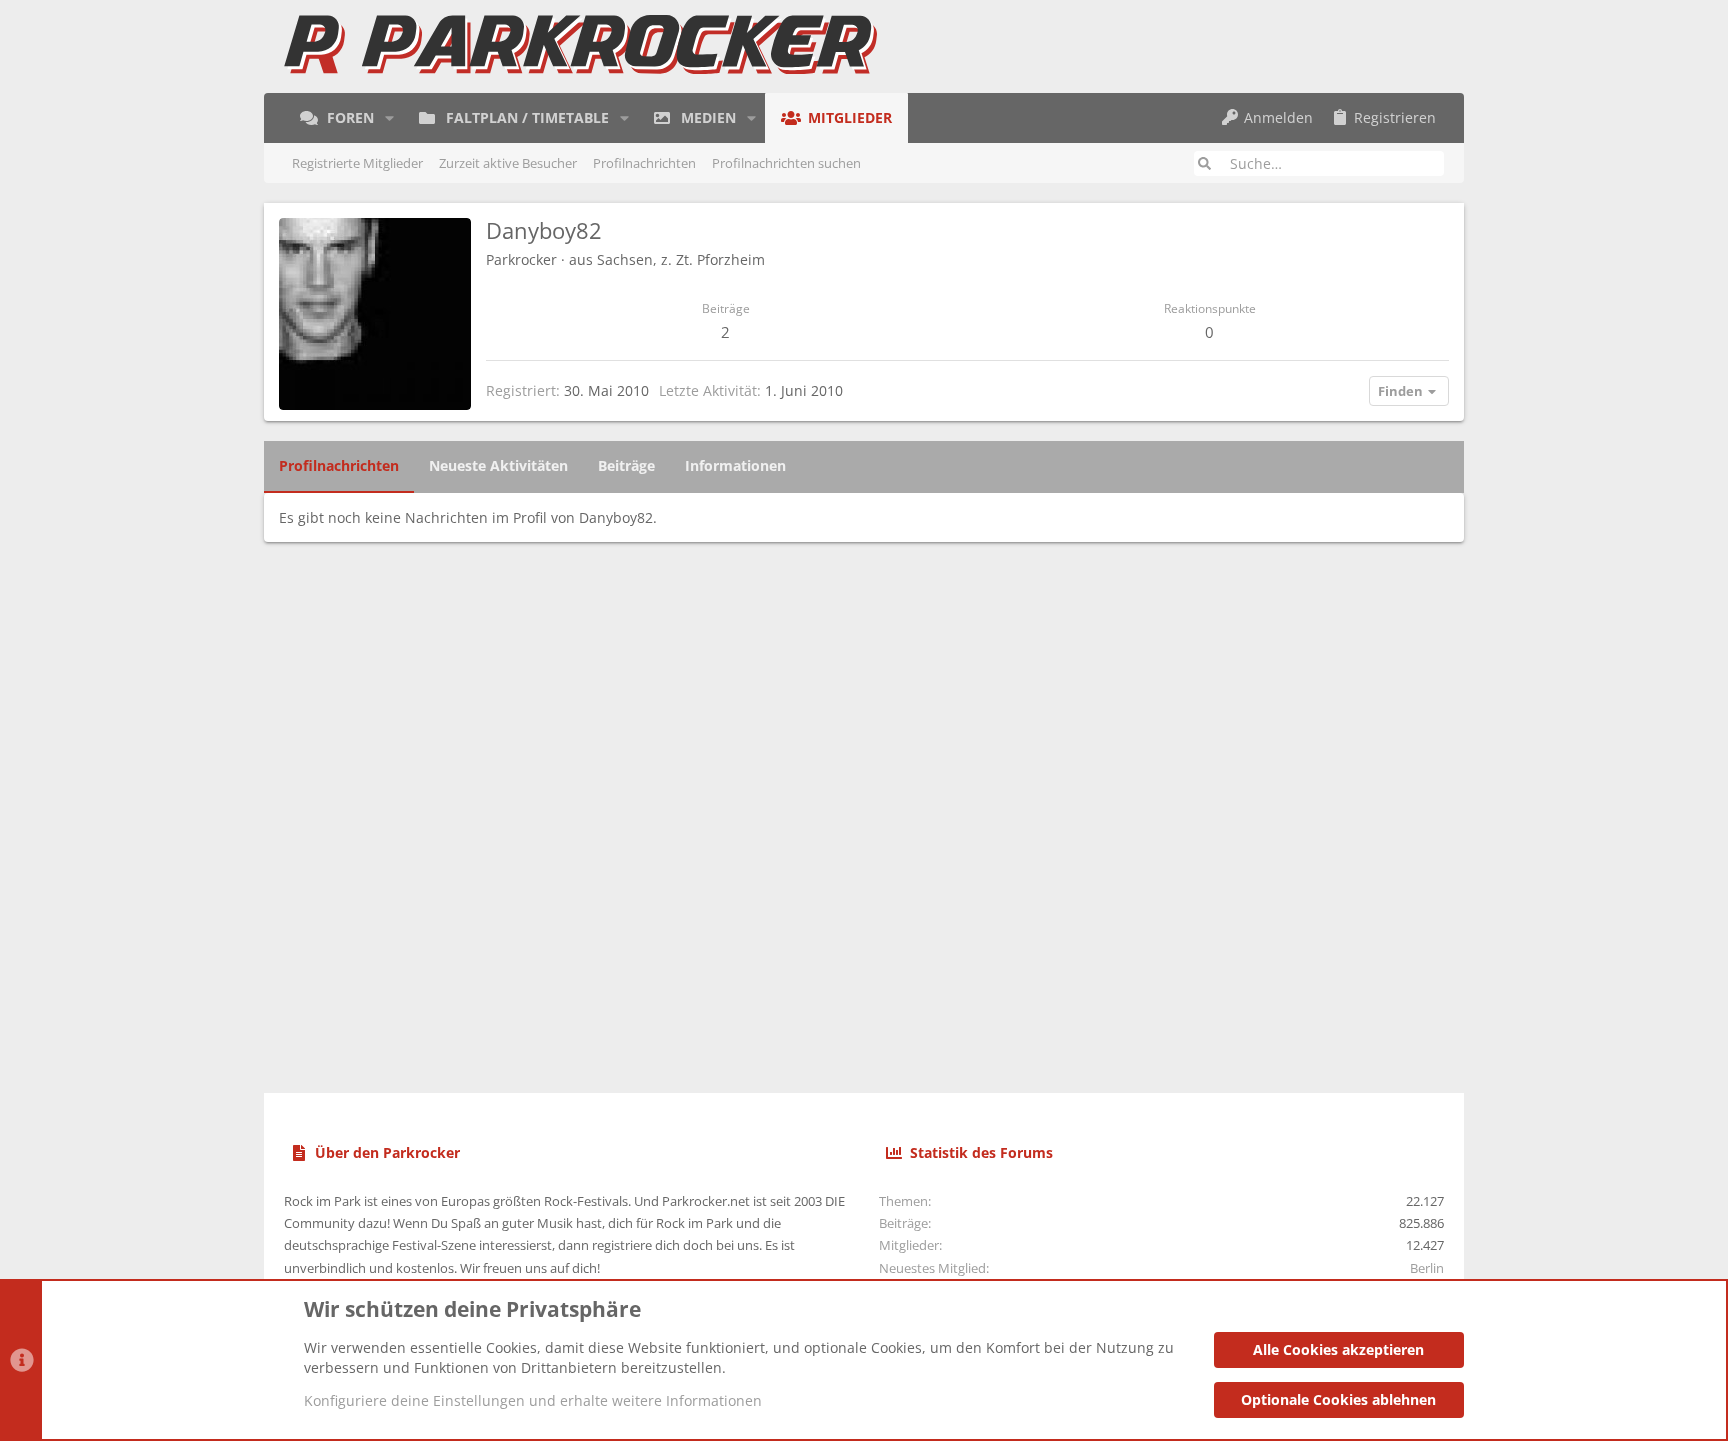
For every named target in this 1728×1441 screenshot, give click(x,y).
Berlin (1427, 1268)
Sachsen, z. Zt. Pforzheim (681, 259)
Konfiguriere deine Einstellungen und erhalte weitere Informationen (533, 1400)
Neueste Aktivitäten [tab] (498, 465)
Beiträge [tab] (626, 465)
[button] (389, 118)
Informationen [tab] (735, 465)
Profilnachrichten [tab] (339, 465)
